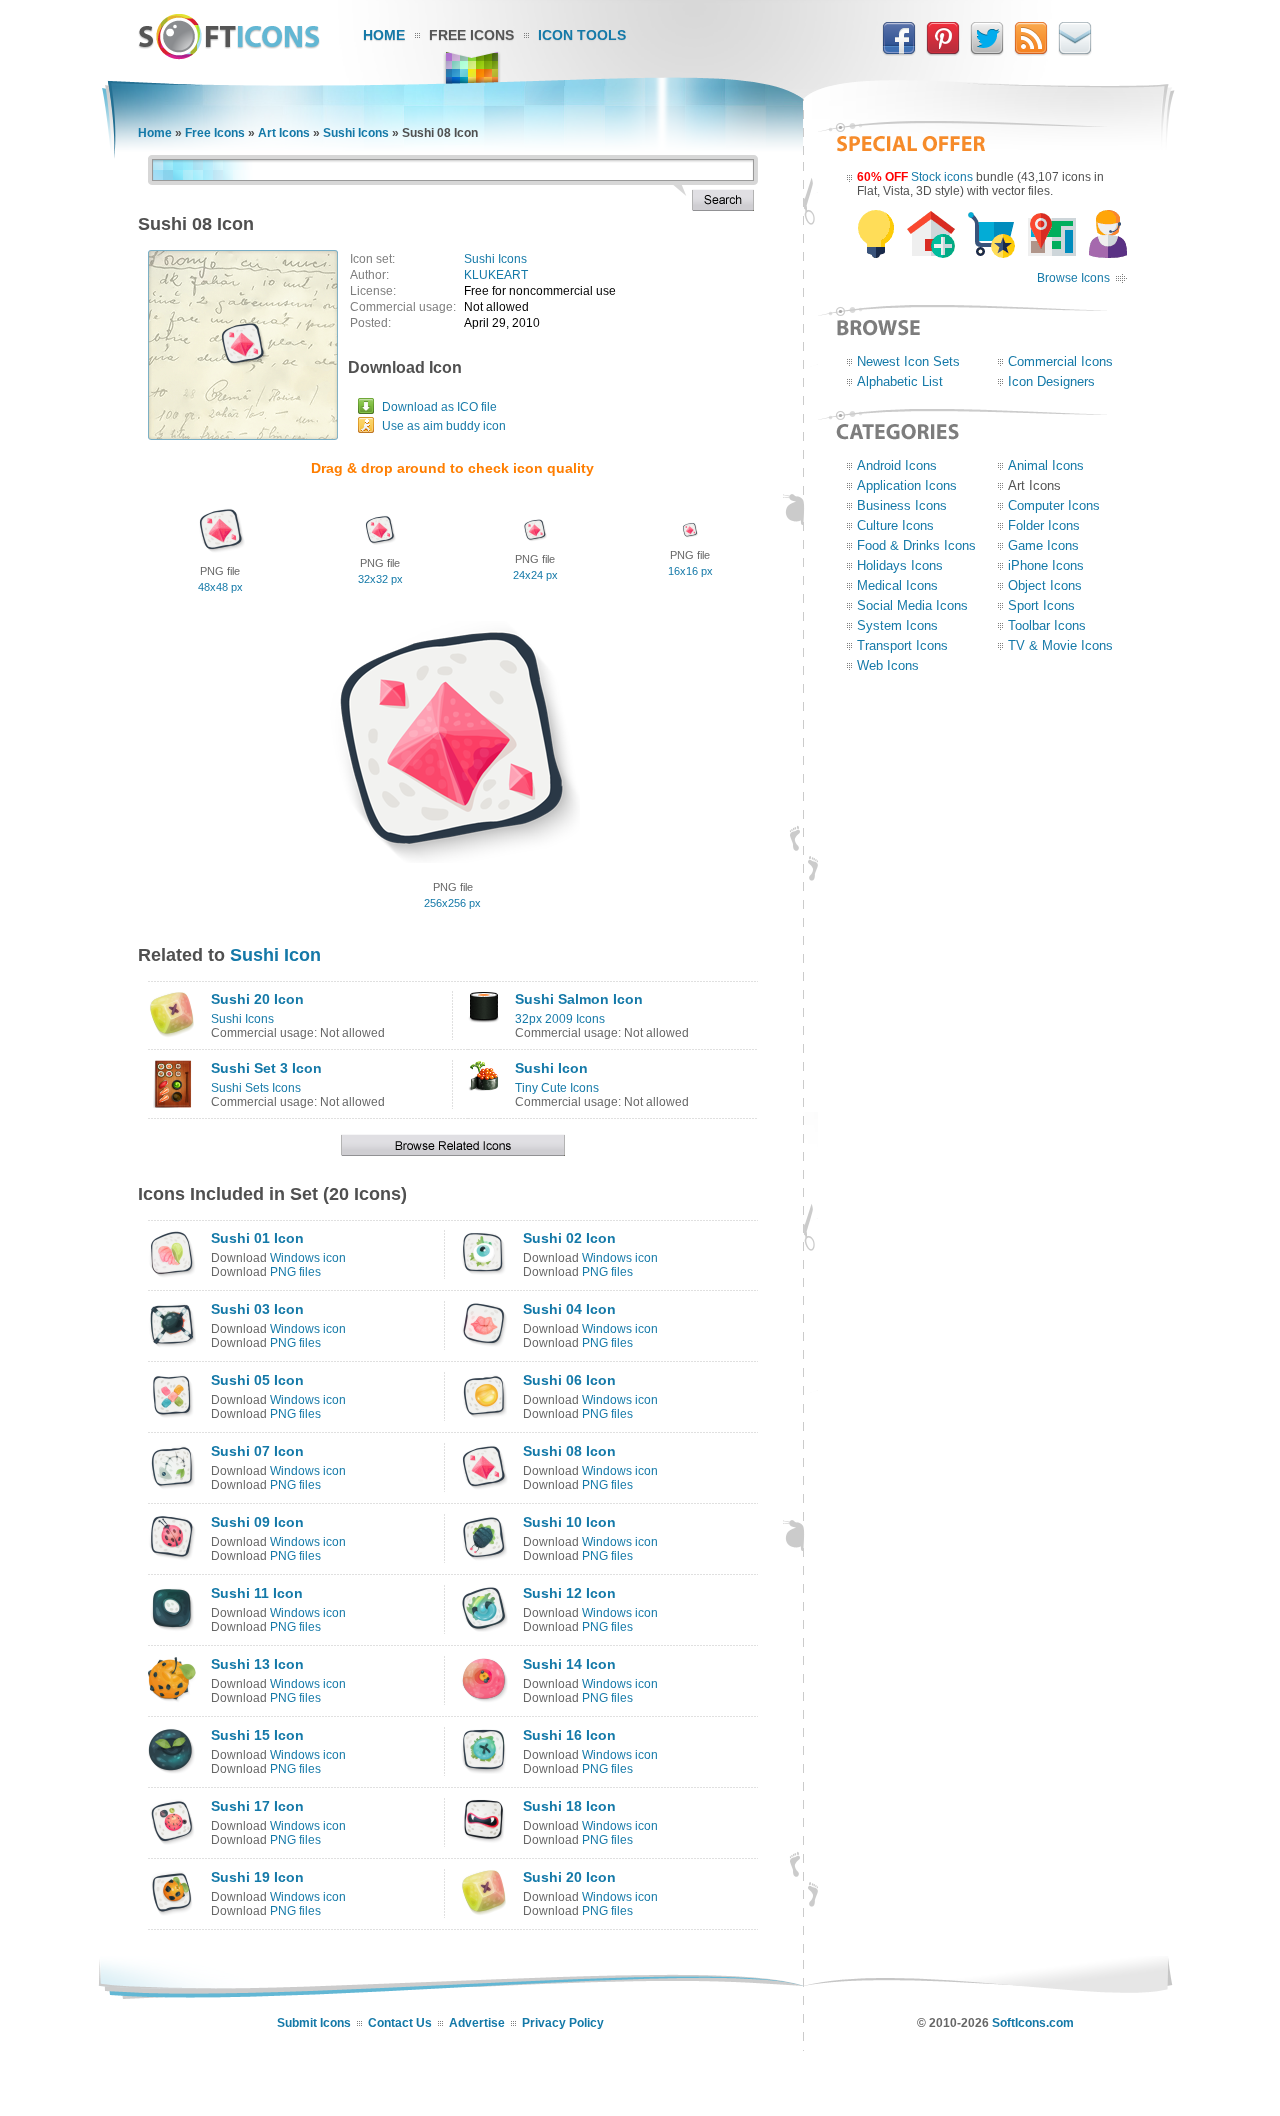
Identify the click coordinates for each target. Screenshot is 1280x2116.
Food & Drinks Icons (916, 545)
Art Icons (284, 133)
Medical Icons (897, 585)
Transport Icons (902, 645)
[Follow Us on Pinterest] (943, 51)
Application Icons (907, 485)
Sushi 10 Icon (569, 1522)
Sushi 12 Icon (569, 1593)
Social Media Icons (912, 605)
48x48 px (220, 587)
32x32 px (380, 579)
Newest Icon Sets (908, 361)
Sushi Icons (356, 133)
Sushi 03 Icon (257, 1309)
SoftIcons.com (1033, 2023)
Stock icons (942, 177)
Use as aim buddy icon (444, 426)
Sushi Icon (275, 955)
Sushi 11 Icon (257, 1593)
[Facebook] (899, 51)
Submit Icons (314, 2023)
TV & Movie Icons (1060, 645)
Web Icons (888, 665)
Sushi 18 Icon (569, 1806)
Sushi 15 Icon (257, 1735)
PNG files (295, 1272)
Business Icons (902, 505)
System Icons (897, 625)
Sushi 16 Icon (569, 1735)
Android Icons (897, 465)
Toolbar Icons (1047, 625)
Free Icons (471, 35)
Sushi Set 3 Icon (266, 1068)
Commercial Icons (1060, 361)
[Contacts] (1075, 51)
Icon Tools (582, 35)
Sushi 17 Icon (257, 1806)
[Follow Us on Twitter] (987, 51)
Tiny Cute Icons (557, 1088)
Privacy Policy (563, 2023)
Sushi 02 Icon (569, 1238)
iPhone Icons (1046, 565)
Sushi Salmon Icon (579, 999)
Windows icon (308, 1258)
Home (384, 35)
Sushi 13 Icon (257, 1664)
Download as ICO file (439, 407)
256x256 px (452, 903)
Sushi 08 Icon (569, 1451)
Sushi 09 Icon (257, 1522)
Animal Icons (1046, 465)
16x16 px (690, 571)
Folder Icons (1044, 525)
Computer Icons (1054, 505)
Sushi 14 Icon (569, 1664)
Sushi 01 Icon (257, 1238)
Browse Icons (1073, 278)
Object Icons (1045, 585)
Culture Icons (895, 525)
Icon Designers (1051, 381)
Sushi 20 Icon (257, 999)
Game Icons (1043, 545)
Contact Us (400, 2023)
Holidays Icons (900, 565)
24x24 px (535, 575)
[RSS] (1031, 51)
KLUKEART (496, 275)
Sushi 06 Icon (569, 1380)
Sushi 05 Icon (257, 1380)
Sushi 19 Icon (257, 1877)
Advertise (477, 2023)
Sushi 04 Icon (569, 1309)
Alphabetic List (900, 381)
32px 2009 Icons (560, 1019)
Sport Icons (1041, 605)
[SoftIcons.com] (229, 55)
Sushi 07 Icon (257, 1451)
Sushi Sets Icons (256, 1088)
